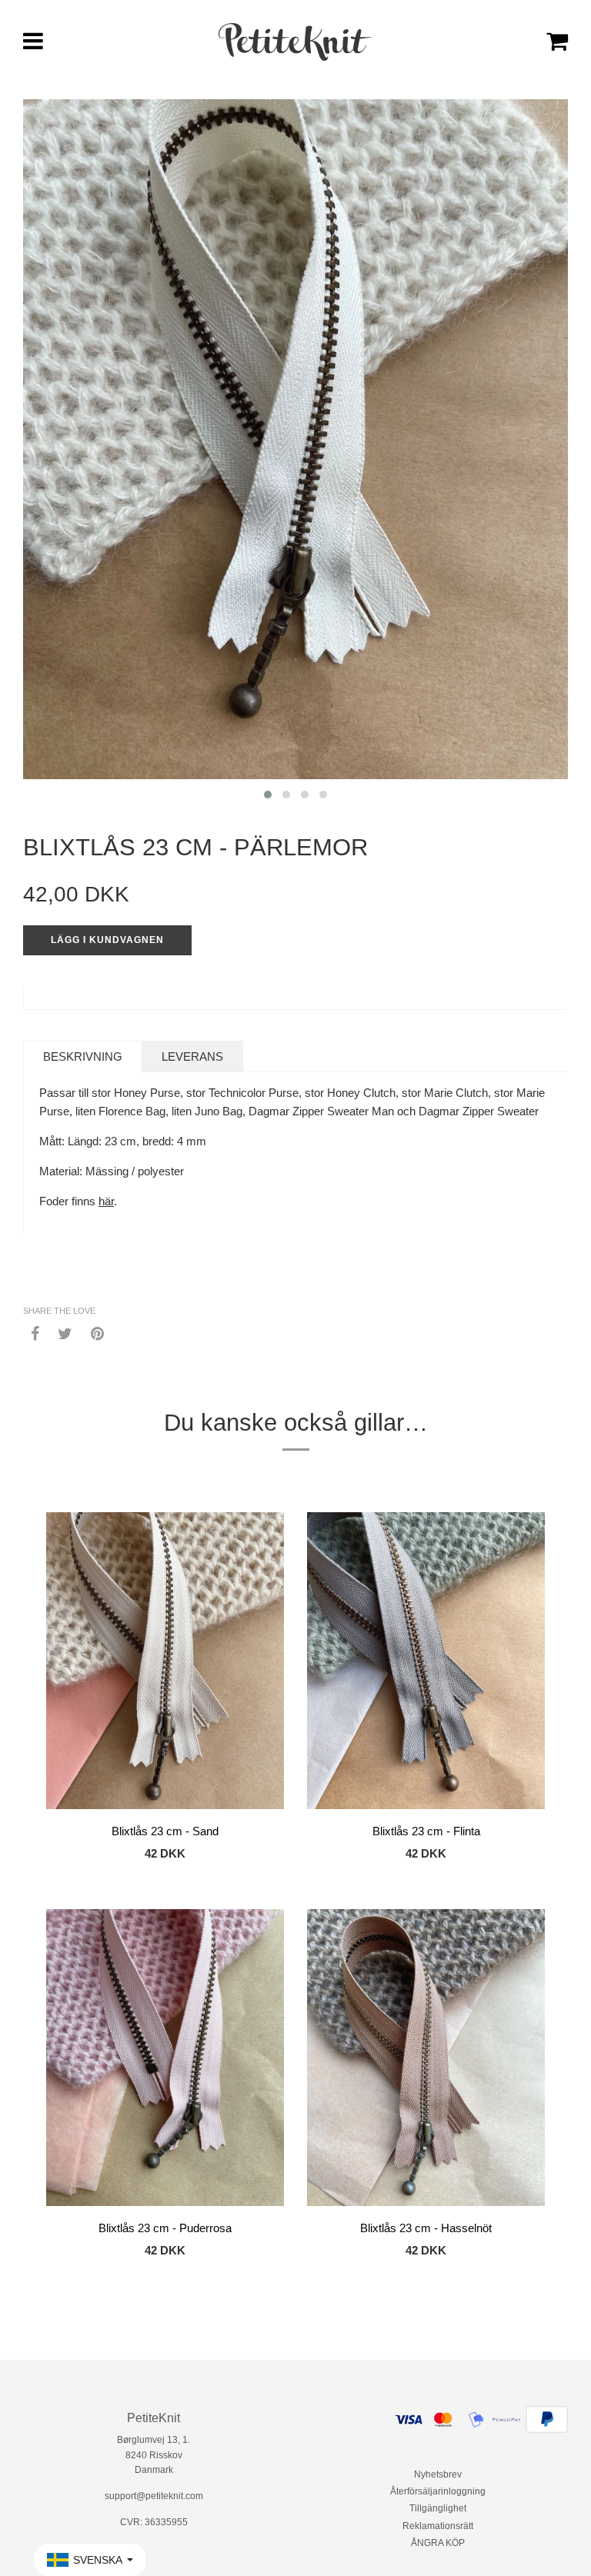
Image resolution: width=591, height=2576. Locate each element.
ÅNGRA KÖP (438, 2543)
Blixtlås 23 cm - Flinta (426, 1831)
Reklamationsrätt (438, 2526)
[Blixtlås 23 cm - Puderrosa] (165, 2060)
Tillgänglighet (438, 2508)
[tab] (83, 1056)
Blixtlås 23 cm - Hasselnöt (426, 2228)
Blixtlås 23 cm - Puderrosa (165, 2228)
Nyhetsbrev (438, 2474)
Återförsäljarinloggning (438, 2491)
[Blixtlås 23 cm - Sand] (165, 1663)
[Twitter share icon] (65, 1333)
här (106, 1201)
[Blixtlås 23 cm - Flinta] (426, 1663)
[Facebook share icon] (35, 1333)
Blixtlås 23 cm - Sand (165, 1831)
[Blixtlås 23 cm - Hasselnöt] (426, 2060)
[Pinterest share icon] (97, 1333)
